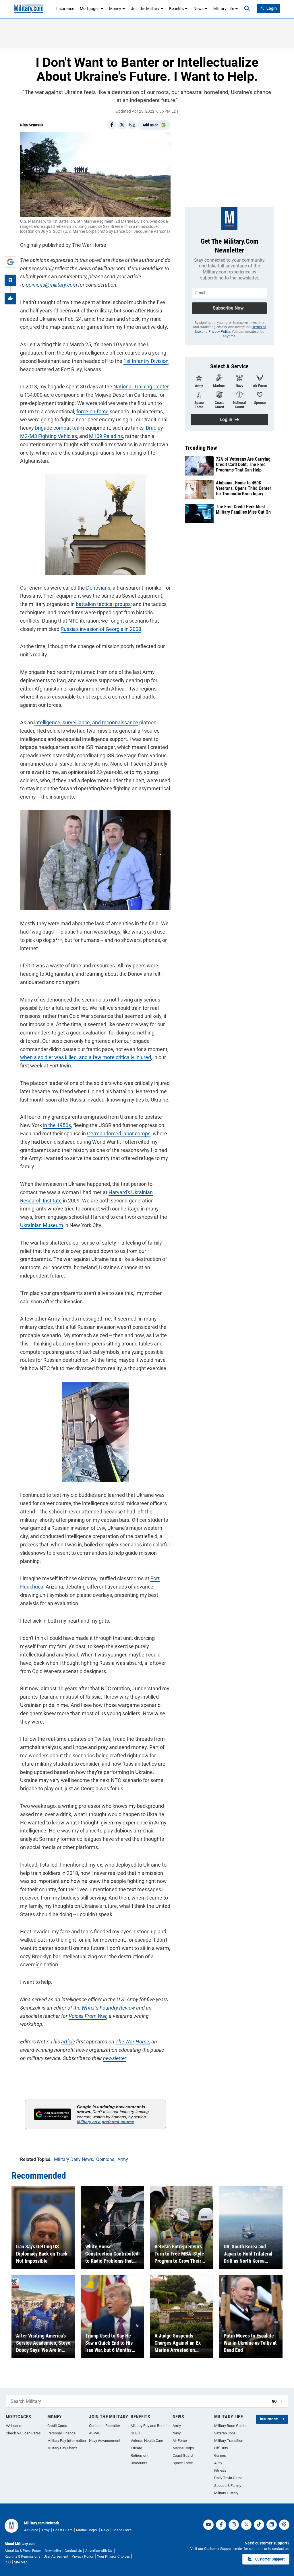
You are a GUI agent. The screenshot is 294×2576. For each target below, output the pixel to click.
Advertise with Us (99, 2551)
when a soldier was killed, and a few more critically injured (86, 1057)
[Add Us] (10, 262)
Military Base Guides (231, 2426)
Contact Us (73, 2551)
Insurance (65, 9)
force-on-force (92, 411)
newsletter (115, 2058)
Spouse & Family (228, 2486)
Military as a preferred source (106, 2122)
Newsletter (53, 2551)
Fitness (220, 2470)
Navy (177, 2433)
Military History (226, 2493)
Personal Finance (61, 2433)
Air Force (180, 2441)
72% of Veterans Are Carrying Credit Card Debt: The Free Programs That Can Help (243, 464)
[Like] (10, 299)
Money (115, 9)
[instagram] (234, 2525)
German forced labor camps (119, 1134)
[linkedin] (272, 2525)
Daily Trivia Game (228, 2478)
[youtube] (208, 2525)
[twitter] (246, 2525)
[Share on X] (122, 125)
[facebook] (221, 2525)
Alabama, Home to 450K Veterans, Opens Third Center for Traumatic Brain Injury (243, 488)
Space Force (183, 2463)
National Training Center (141, 387)
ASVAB (95, 2433)
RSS (8, 2562)
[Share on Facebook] (112, 125)
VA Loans (13, 2426)
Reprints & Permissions (22, 2557)
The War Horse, (133, 2042)
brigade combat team (60, 428)
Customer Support (270, 2559)
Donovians (98, 588)
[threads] (284, 2525)
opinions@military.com (51, 285)
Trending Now (201, 448)
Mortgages (90, 9)
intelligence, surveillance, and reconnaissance (86, 722)
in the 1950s (57, 1125)
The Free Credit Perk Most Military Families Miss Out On (243, 509)
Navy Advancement (105, 2441)
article (68, 2042)
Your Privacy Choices (113, 2557)
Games (220, 2455)
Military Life (224, 9)
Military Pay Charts (62, 2448)
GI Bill (135, 2433)
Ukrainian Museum (42, 1225)
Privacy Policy (219, 332)
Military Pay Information (67, 2441)
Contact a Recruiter (105, 2426)
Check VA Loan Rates (23, 2433)
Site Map (21, 2562)
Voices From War (88, 2016)
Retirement (140, 2455)
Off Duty (221, 2448)
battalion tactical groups (103, 604)
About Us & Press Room (23, 2551)
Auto (218, 2463)
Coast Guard (183, 2455)
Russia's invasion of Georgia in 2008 (101, 629)
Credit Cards (57, 2426)
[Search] (247, 9)
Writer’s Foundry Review (108, 2008)
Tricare (136, 2448)
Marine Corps (183, 2448)
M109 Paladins (106, 436)
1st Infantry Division (146, 361)
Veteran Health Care (147, 2441)
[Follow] (10, 280)
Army (177, 2426)
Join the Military (145, 9)
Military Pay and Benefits (151, 2426)
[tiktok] (259, 2525)
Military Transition (229, 2441)
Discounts (139, 2463)
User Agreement (56, 2557)
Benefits (176, 9)
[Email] (132, 125)
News (199, 9)
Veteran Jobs (225, 2433)
